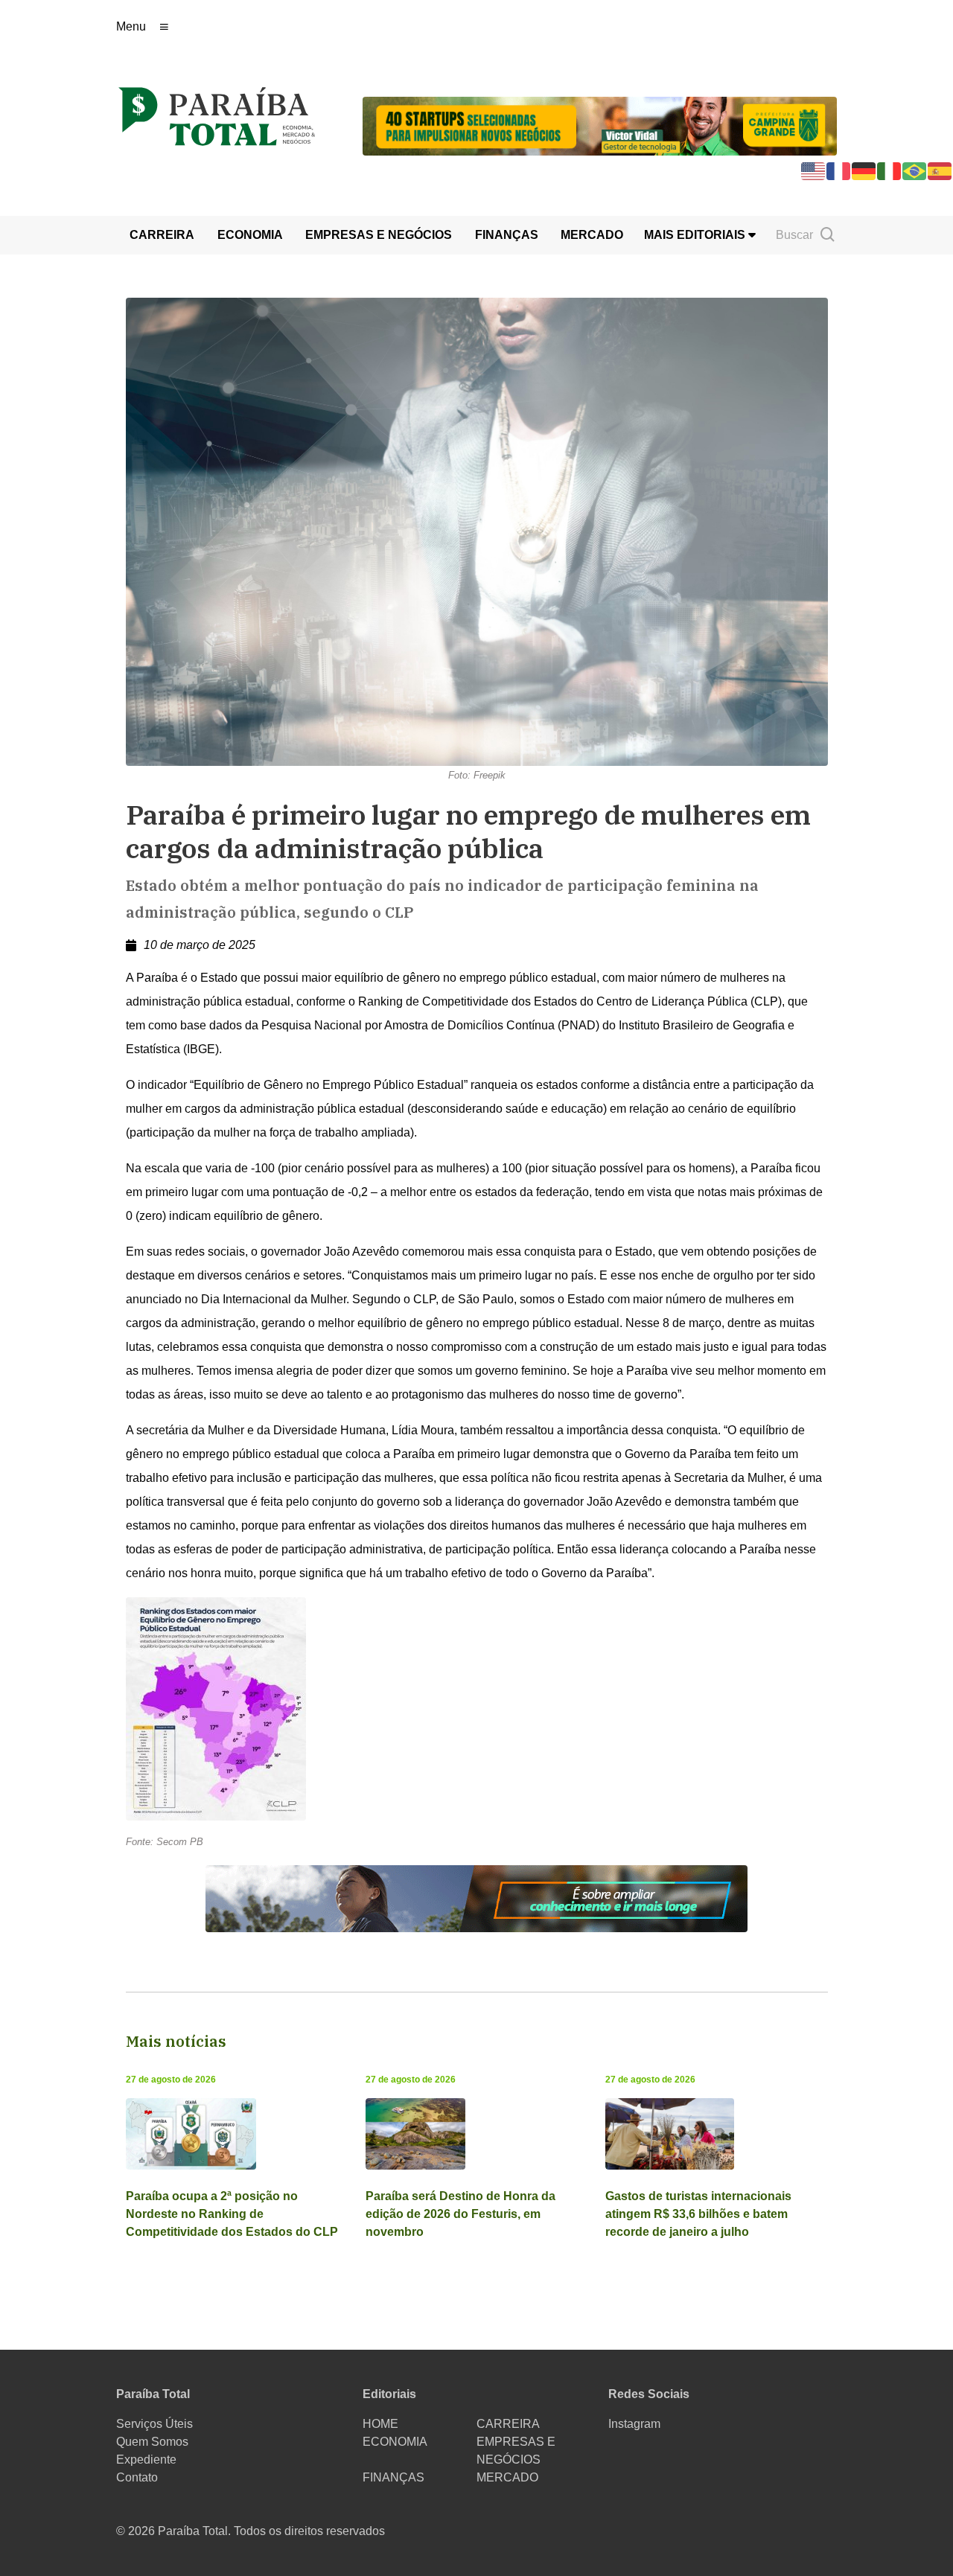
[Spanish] (940, 170)
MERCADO (592, 235)
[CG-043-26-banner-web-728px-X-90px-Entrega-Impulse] (600, 125)
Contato (137, 2477)
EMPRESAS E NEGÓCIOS (379, 235)
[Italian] (890, 170)
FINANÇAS (507, 235)
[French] (839, 170)
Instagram (634, 2424)
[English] (814, 170)
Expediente (146, 2460)
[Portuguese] (915, 170)
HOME (380, 2424)
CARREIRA (162, 235)
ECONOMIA (250, 235)
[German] (864, 170)
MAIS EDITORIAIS (696, 235)
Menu (131, 26)
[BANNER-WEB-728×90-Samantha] (476, 1898)
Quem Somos (152, 2442)
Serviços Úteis (154, 2424)
